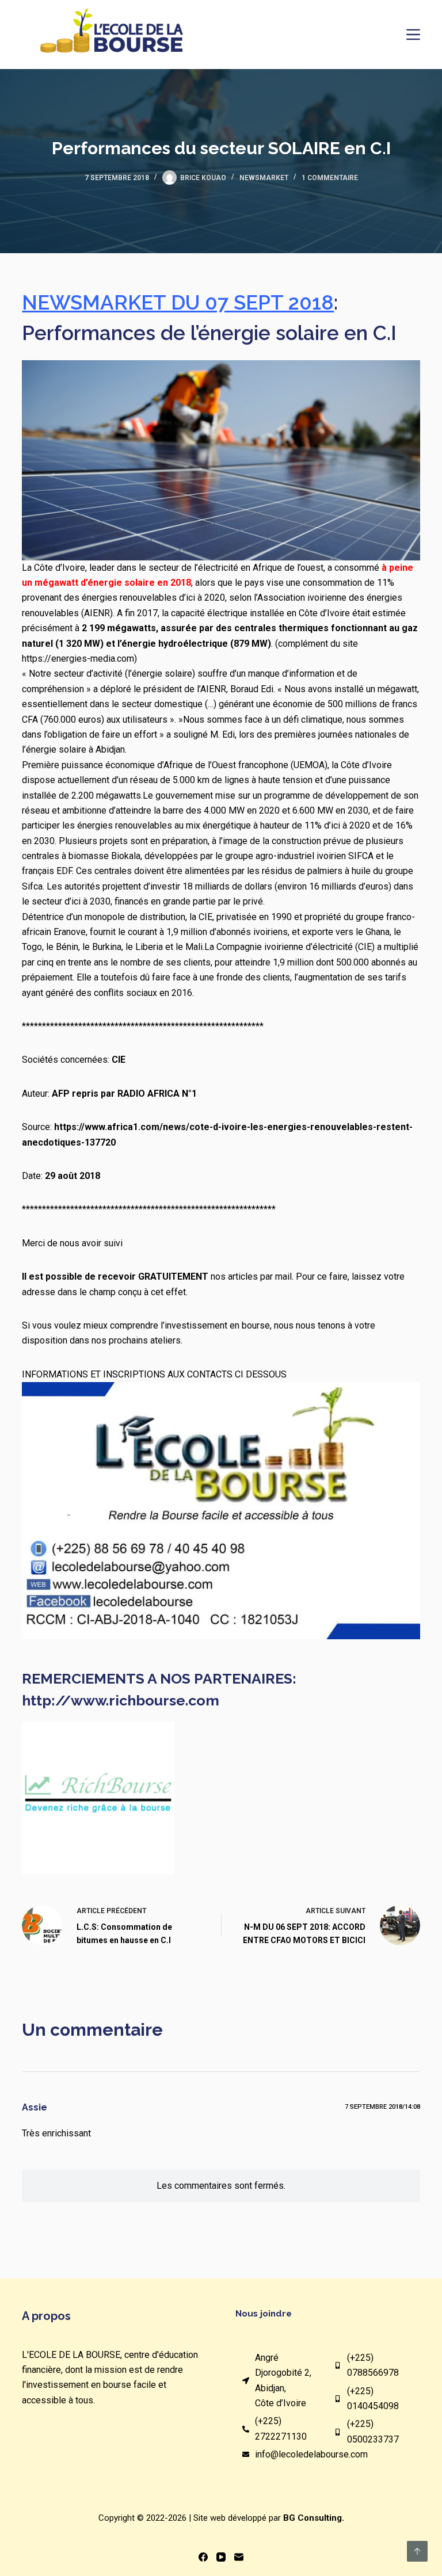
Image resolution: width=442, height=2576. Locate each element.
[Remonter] (417, 2551)
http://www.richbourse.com (121, 1700)
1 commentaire (330, 178)
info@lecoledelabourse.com (311, 2454)
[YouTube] (221, 2557)
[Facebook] (203, 2557)
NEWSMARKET (264, 178)
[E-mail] (239, 2557)
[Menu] (413, 35)
